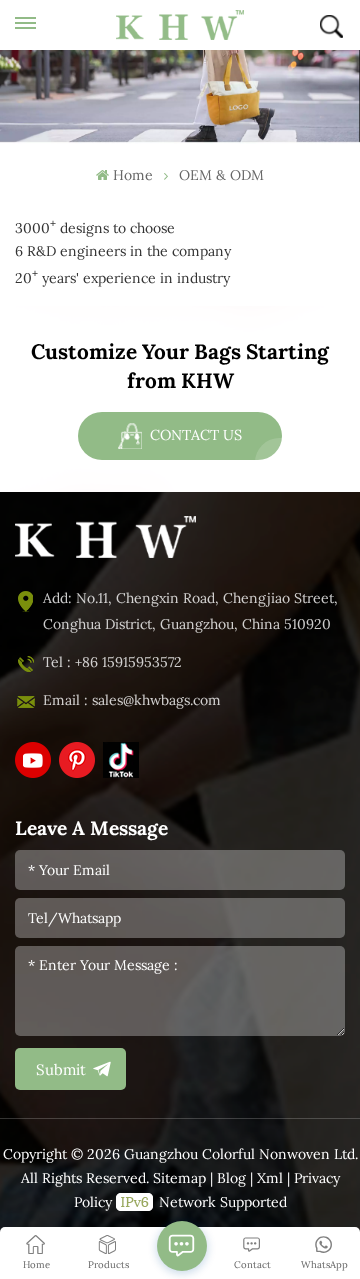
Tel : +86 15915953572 (112, 662)
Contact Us (194, 435)
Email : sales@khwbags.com (132, 700)
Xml (270, 1178)
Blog (231, 1178)
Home (132, 175)
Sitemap (179, 1178)
